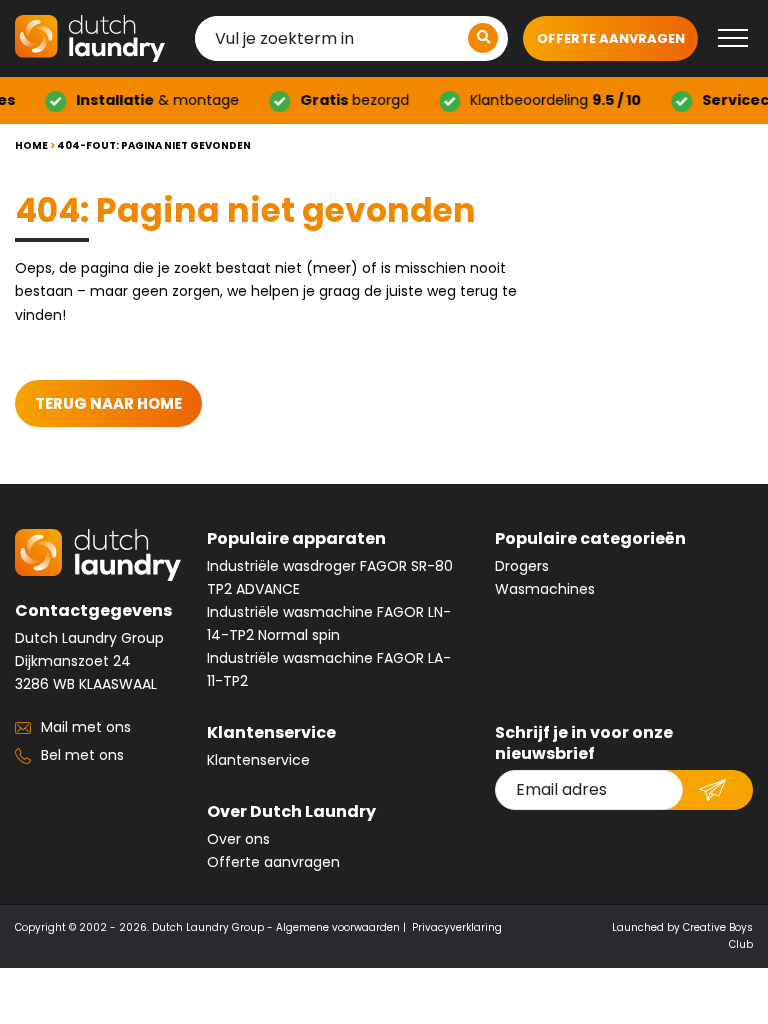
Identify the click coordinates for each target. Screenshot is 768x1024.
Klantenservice (258, 760)
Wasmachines (545, 589)
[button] (483, 38)
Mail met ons (86, 727)
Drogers (522, 566)
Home (31, 145)
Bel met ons (82, 755)
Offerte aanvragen (611, 38)
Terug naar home (108, 403)
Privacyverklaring (457, 927)
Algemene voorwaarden (338, 927)
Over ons (238, 839)
